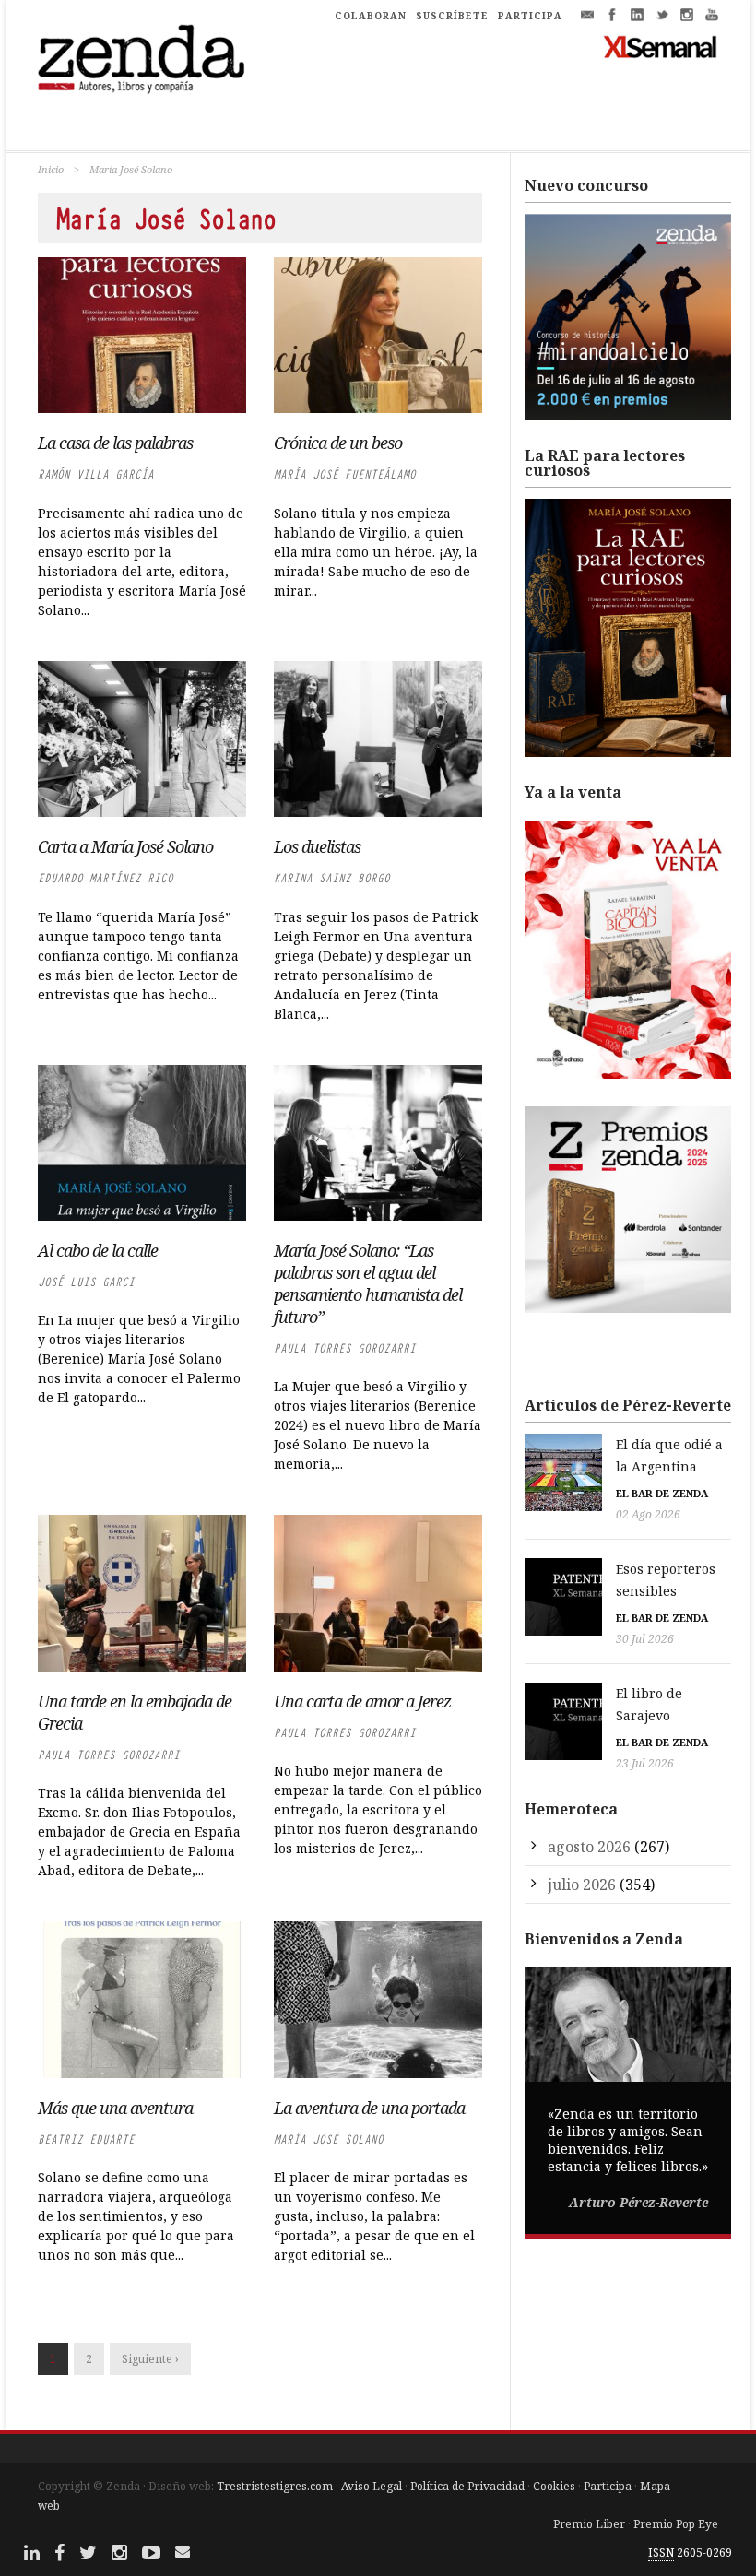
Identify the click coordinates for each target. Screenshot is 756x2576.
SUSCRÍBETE (452, 16)
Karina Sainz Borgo (332, 878)
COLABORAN (371, 16)
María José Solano (329, 2139)
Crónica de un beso (338, 443)
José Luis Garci (86, 1282)
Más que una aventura (115, 2108)
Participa (608, 2486)
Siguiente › (150, 2359)
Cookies (554, 2486)
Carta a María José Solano (125, 846)
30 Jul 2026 (645, 1639)
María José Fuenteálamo (345, 474)
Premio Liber (589, 2524)
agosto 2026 (589, 1847)
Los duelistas (317, 846)
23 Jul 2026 (645, 1763)
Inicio (51, 169)
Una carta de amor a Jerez (362, 1701)
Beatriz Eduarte (86, 2139)
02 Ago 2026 (648, 1514)
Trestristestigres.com (275, 2486)
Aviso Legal (372, 2486)
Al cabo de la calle (98, 1250)
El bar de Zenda (662, 1493)
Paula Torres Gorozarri (345, 1348)
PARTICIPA (530, 16)
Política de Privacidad (467, 2486)
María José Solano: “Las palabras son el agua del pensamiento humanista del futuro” (368, 1283)
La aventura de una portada (369, 2108)
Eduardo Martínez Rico (106, 878)
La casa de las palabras (115, 443)
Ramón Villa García (96, 474)
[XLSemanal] (661, 46)
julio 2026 (582, 1885)
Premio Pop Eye (676, 2524)
